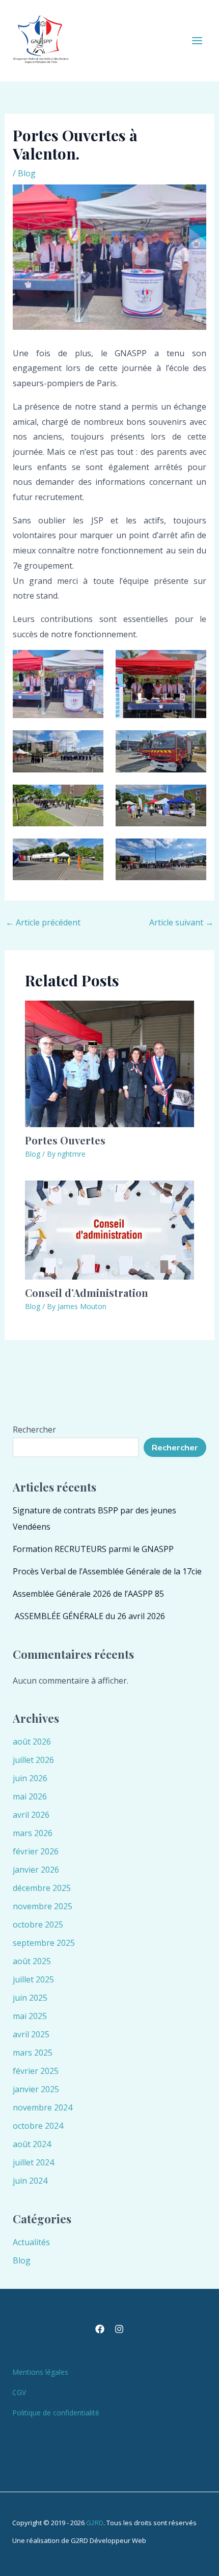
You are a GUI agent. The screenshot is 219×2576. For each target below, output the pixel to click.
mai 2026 (30, 1796)
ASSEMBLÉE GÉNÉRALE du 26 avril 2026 (89, 1616)
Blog (27, 173)
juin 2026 (30, 1778)
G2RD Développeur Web (108, 2540)
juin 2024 (30, 2181)
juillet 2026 (33, 1760)
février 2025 (36, 2071)
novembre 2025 (43, 1906)
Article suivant (181, 922)
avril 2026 (31, 1815)
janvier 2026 (36, 1870)
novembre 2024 (43, 2107)
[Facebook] (100, 2329)
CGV (19, 2392)
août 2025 (32, 1961)
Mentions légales (40, 2372)
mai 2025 (30, 2016)
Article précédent (43, 922)
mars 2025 (33, 2053)
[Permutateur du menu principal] (197, 41)
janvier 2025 (36, 2089)
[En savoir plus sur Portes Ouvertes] (110, 1063)
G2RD (95, 2523)
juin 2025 (30, 1998)
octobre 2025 (38, 1925)
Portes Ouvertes (65, 1140)
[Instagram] (119, 2329)
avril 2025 (31, 2034)
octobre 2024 (38, 2126)
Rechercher (34, 1430)
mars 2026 (33, 1833)
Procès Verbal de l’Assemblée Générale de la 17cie (107, 1571)
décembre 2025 (42, 1888)
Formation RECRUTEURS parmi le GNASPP (93, 1549)
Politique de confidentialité (56, 2413)
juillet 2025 (33, 1979)
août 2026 (32, 1742)
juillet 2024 (33, 2162)
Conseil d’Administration (87, 1293)
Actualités (31, 2242)
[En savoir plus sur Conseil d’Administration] (110, 1229)
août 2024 (32, 2144)
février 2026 (36, 1851)
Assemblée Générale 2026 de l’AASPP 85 (88, 1594)
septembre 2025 (44, 1943)
